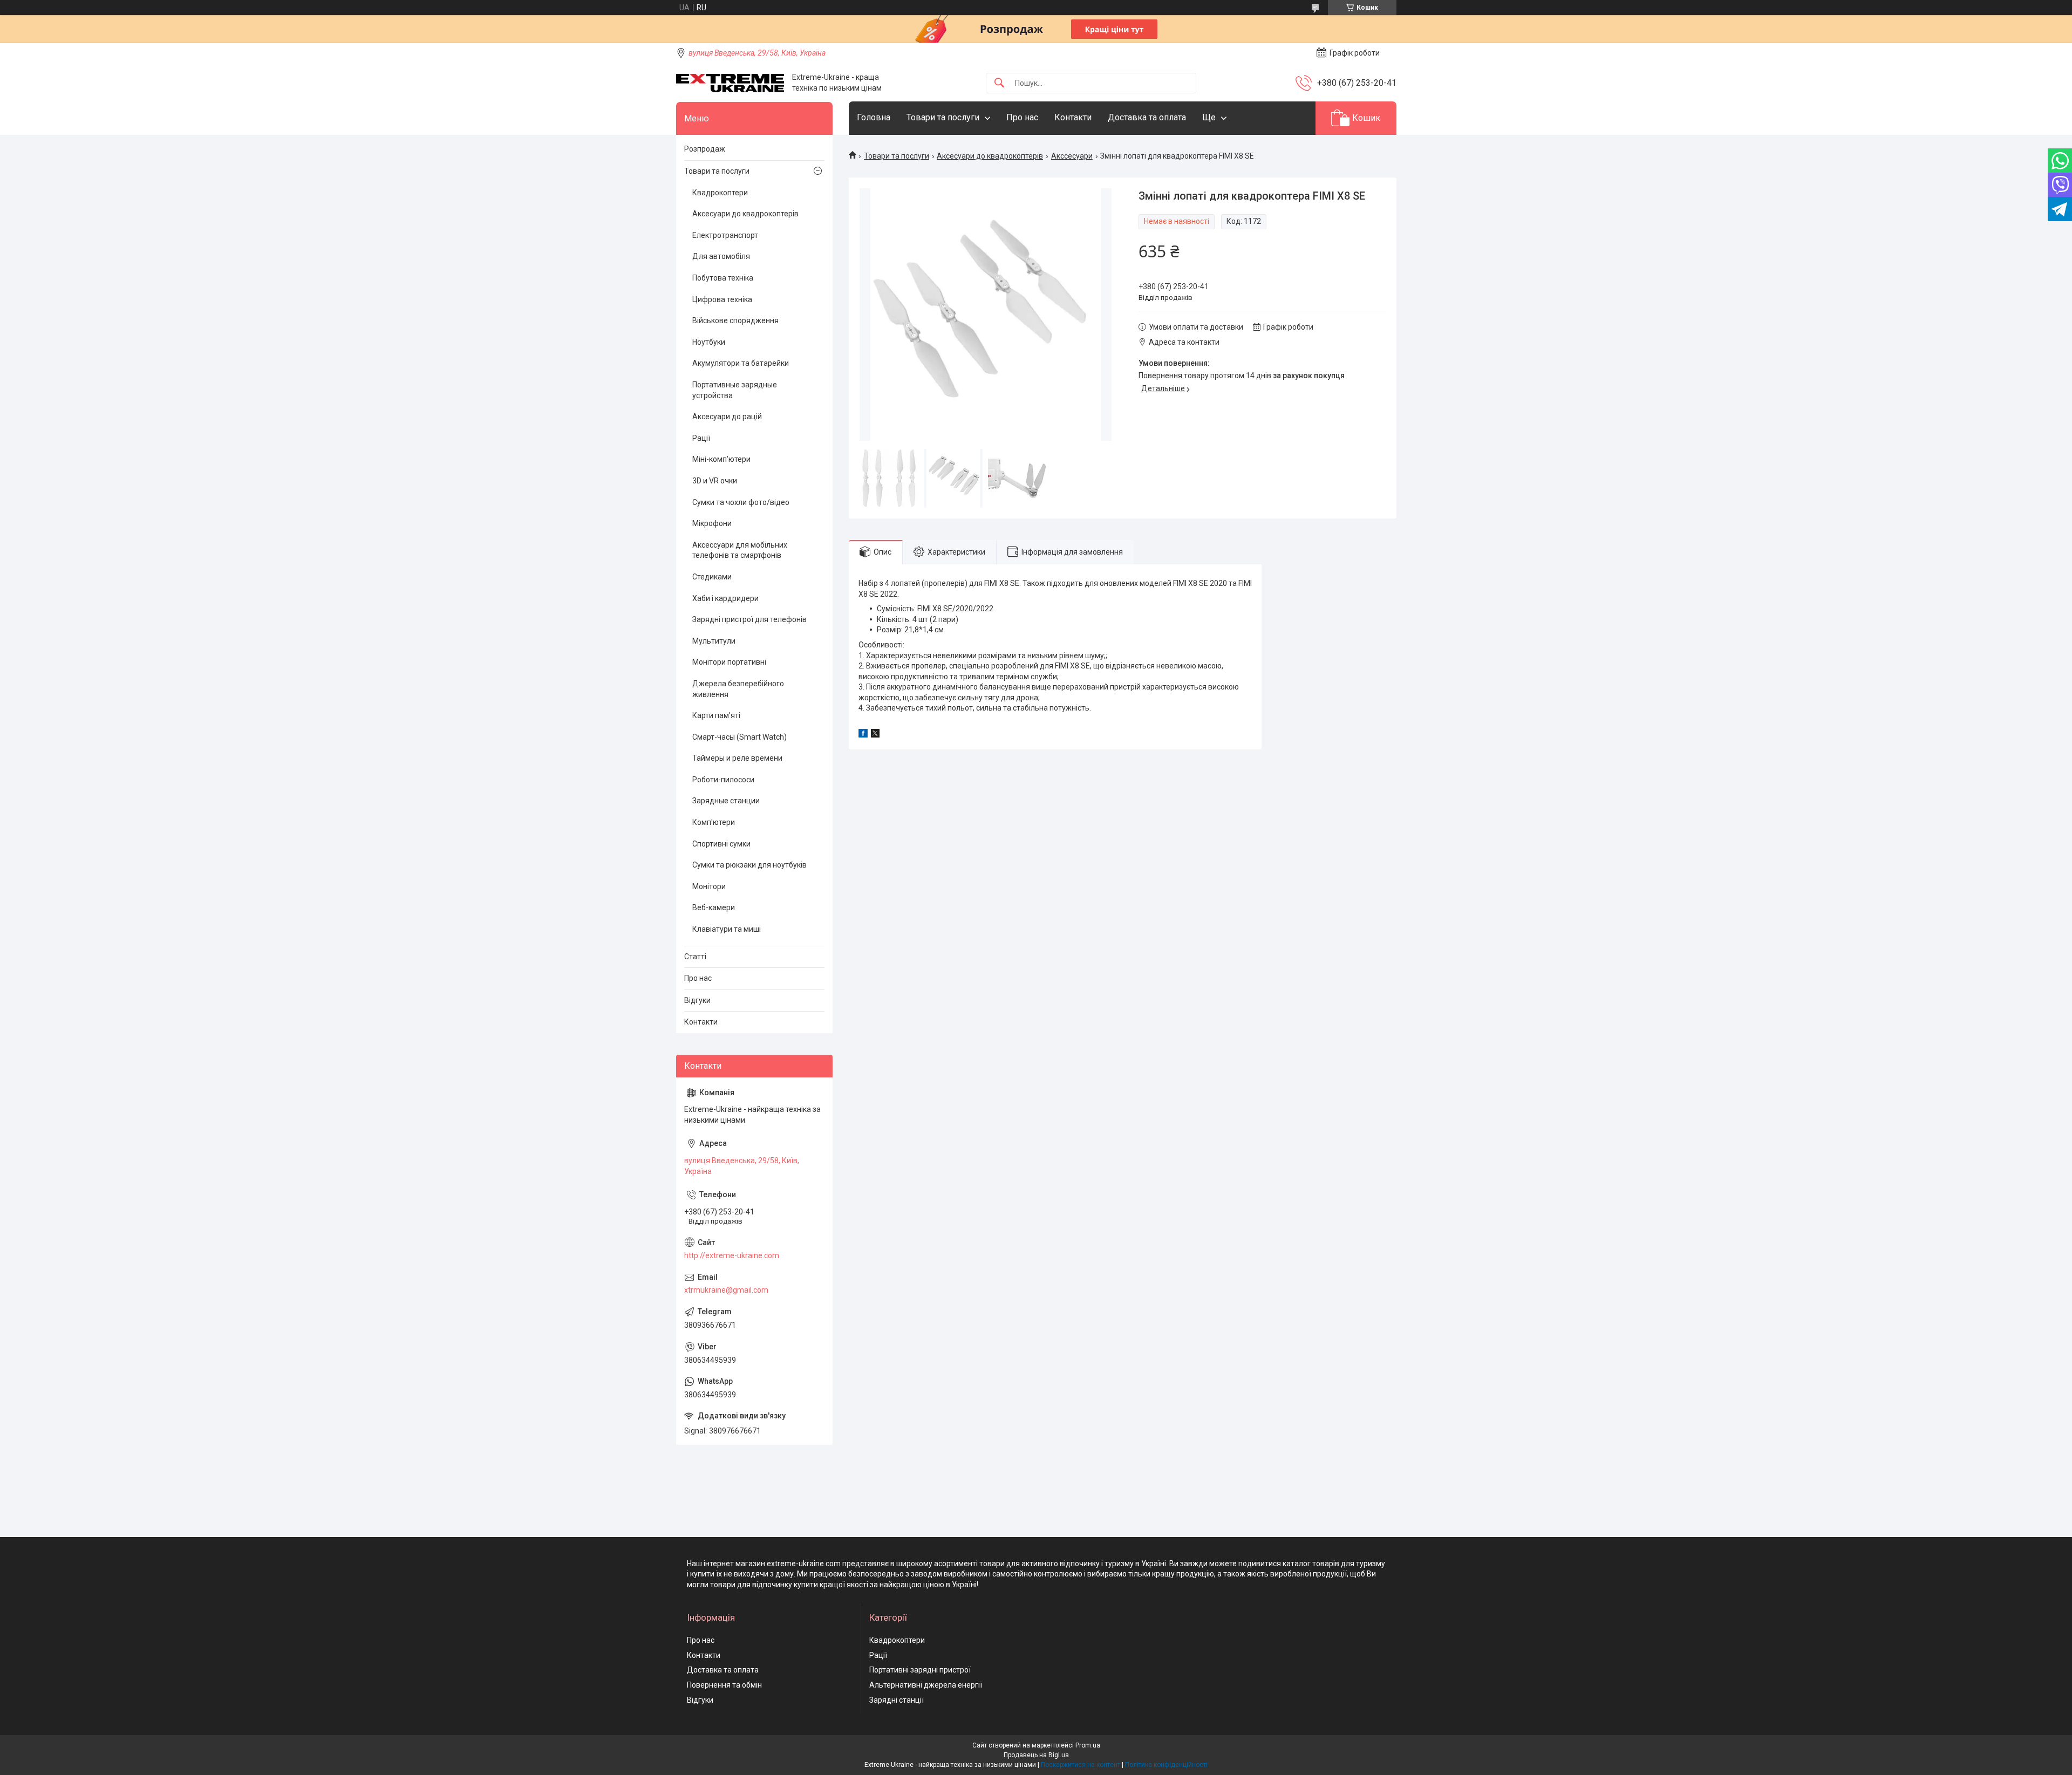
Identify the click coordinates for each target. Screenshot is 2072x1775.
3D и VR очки (715, 481)
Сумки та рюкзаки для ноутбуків (749, 865)
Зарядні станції (897, 1700)
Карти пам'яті (716, 715)
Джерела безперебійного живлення (738, 689)
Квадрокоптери (720, 193)
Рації (701, 438)
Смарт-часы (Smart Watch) (739, 737)
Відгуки (697, 1000)
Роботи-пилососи (723, 780)
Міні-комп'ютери (721, 459)
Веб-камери (714, 907)
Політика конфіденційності (1166, 1765)
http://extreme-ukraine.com (732, 1255)
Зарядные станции (726, 801)
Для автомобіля (721, 256)
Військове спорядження (735, 320)
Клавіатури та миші (727, 929)
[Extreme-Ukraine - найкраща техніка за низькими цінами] (730, 83)
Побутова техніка (723, 278)
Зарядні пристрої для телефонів (749, 619)
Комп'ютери (714, 822)
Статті (695, 957)
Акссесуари (1072, 156)
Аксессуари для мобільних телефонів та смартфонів (740, 550)
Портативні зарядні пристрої (920, 1670)
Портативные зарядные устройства (735, 390)
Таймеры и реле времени (737, 758)
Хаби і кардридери (725, 598)
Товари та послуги (943, 117)
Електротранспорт (725, 235)
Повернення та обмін (724, 1685)
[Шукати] (999, 83)
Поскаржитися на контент (1081, 1765)
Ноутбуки (709, 342)
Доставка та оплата (1147, 117)
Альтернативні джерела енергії (926, 1685)
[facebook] (863, 735)
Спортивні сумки (721, 844)
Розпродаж (705, 149)
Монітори (709, 886)
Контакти (1073, 117)
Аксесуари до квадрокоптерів (990, 156)
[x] (875, 735)
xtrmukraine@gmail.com (726, 1290)
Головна (874, 117)
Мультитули (714, 641)
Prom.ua (1088, 1745)
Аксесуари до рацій (727, 417)
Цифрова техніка (722, 299)
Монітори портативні (729, 662)
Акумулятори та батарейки (741, 363)
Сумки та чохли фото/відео (741, 502)
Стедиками (712, 577)
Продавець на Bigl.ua (1036, 1755)
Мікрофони (712, 523)
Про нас (1022, 117)
